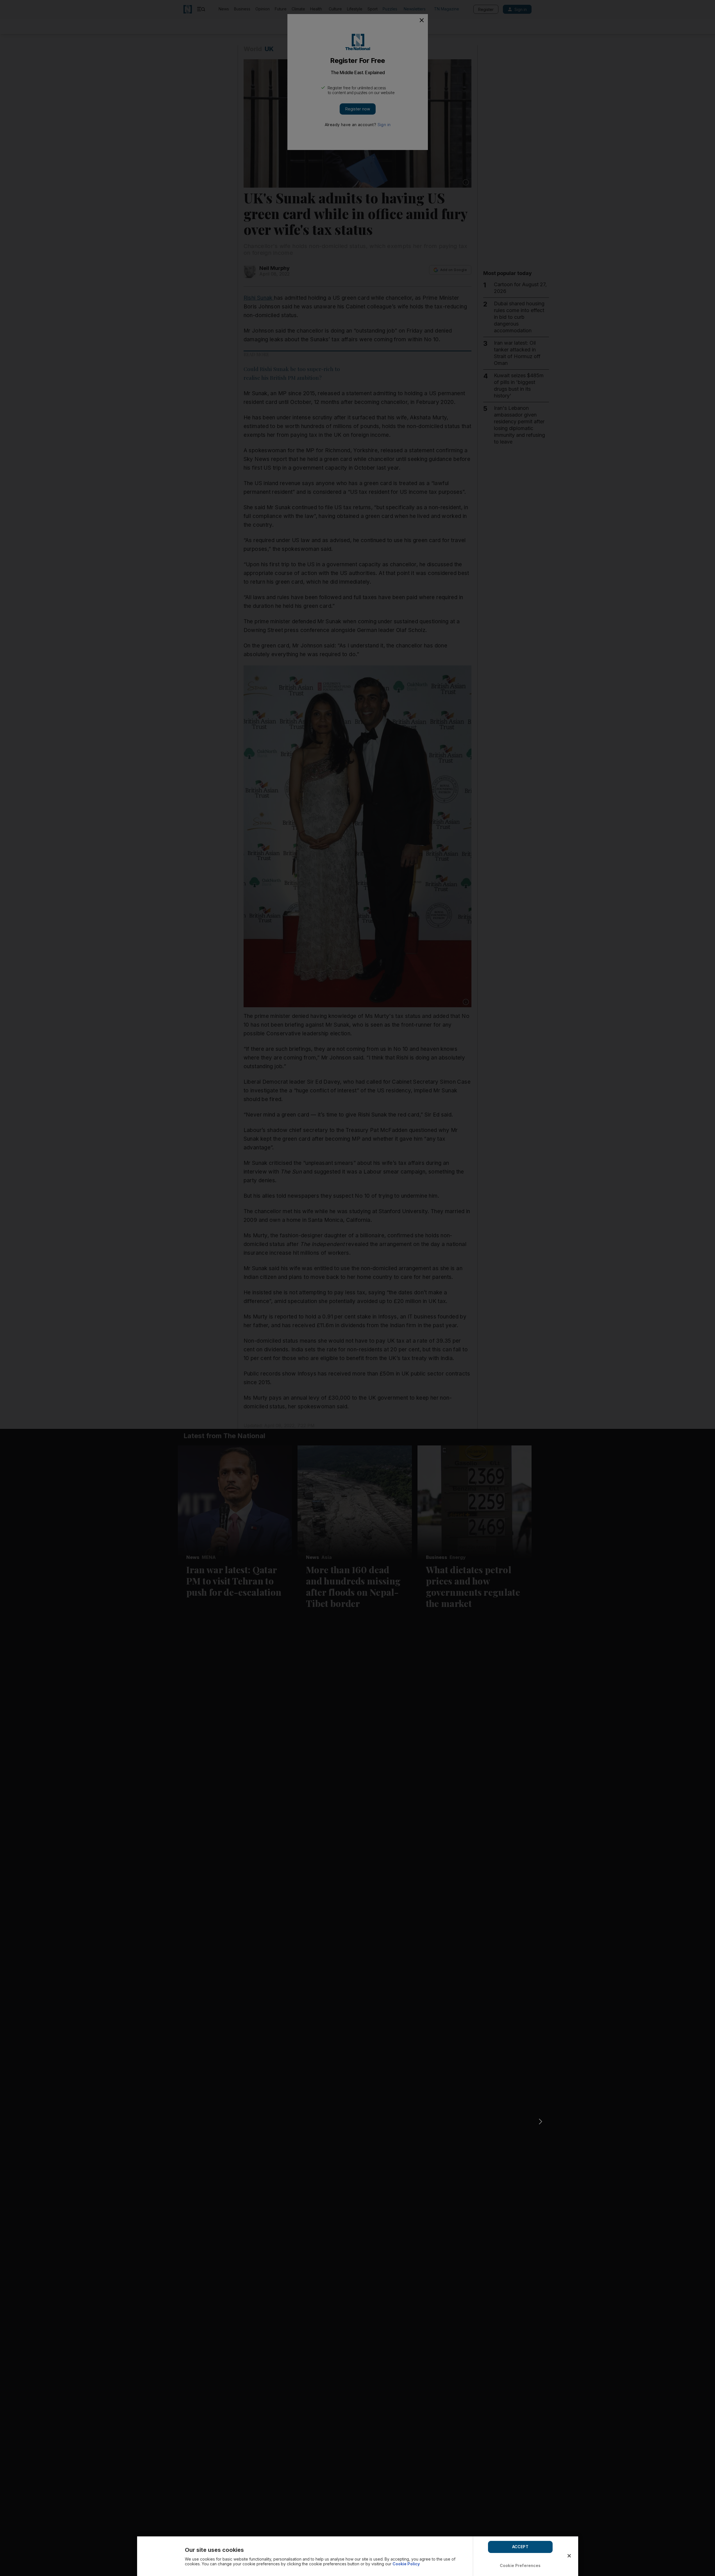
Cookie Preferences (520, 2565)
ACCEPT (520, 2547)
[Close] (569, 2556)
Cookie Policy (406, 2564)
